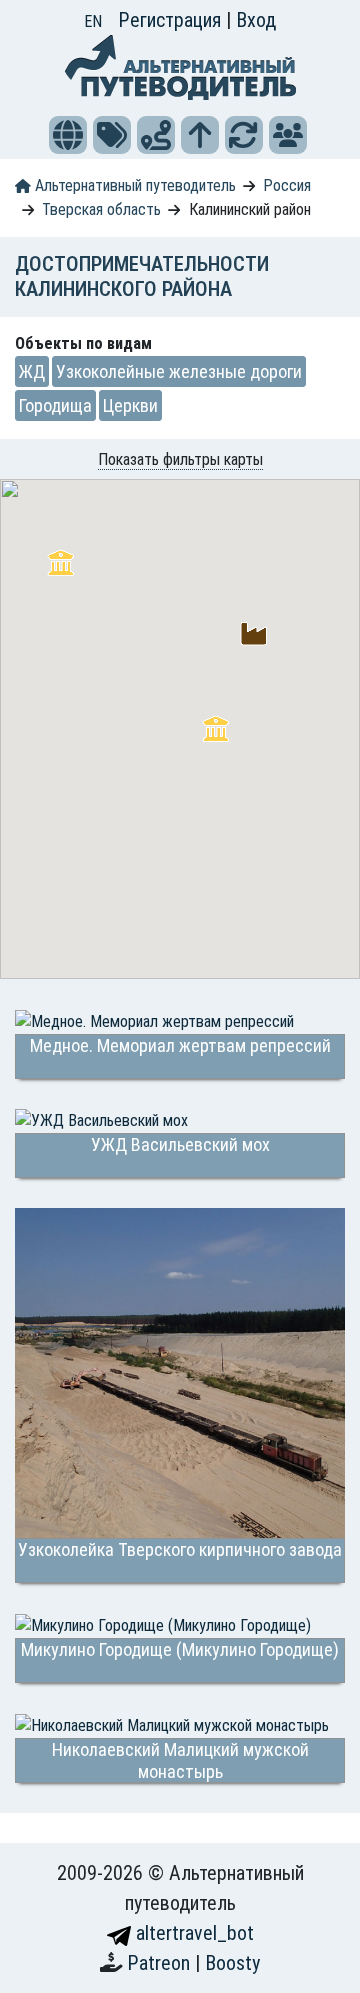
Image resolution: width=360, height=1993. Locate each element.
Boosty (232, 1963)
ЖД (32, 371)
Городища (55, 405)
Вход (256, 20)
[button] (68, 135)
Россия (287, 185)
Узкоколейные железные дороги (179, 371)
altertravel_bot (192, 1933)
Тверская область (101, 209)
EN (93, 21)
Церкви (130, 405)
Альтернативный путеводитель (133, 185)
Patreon (161, 1963)
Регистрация (172, 20)
